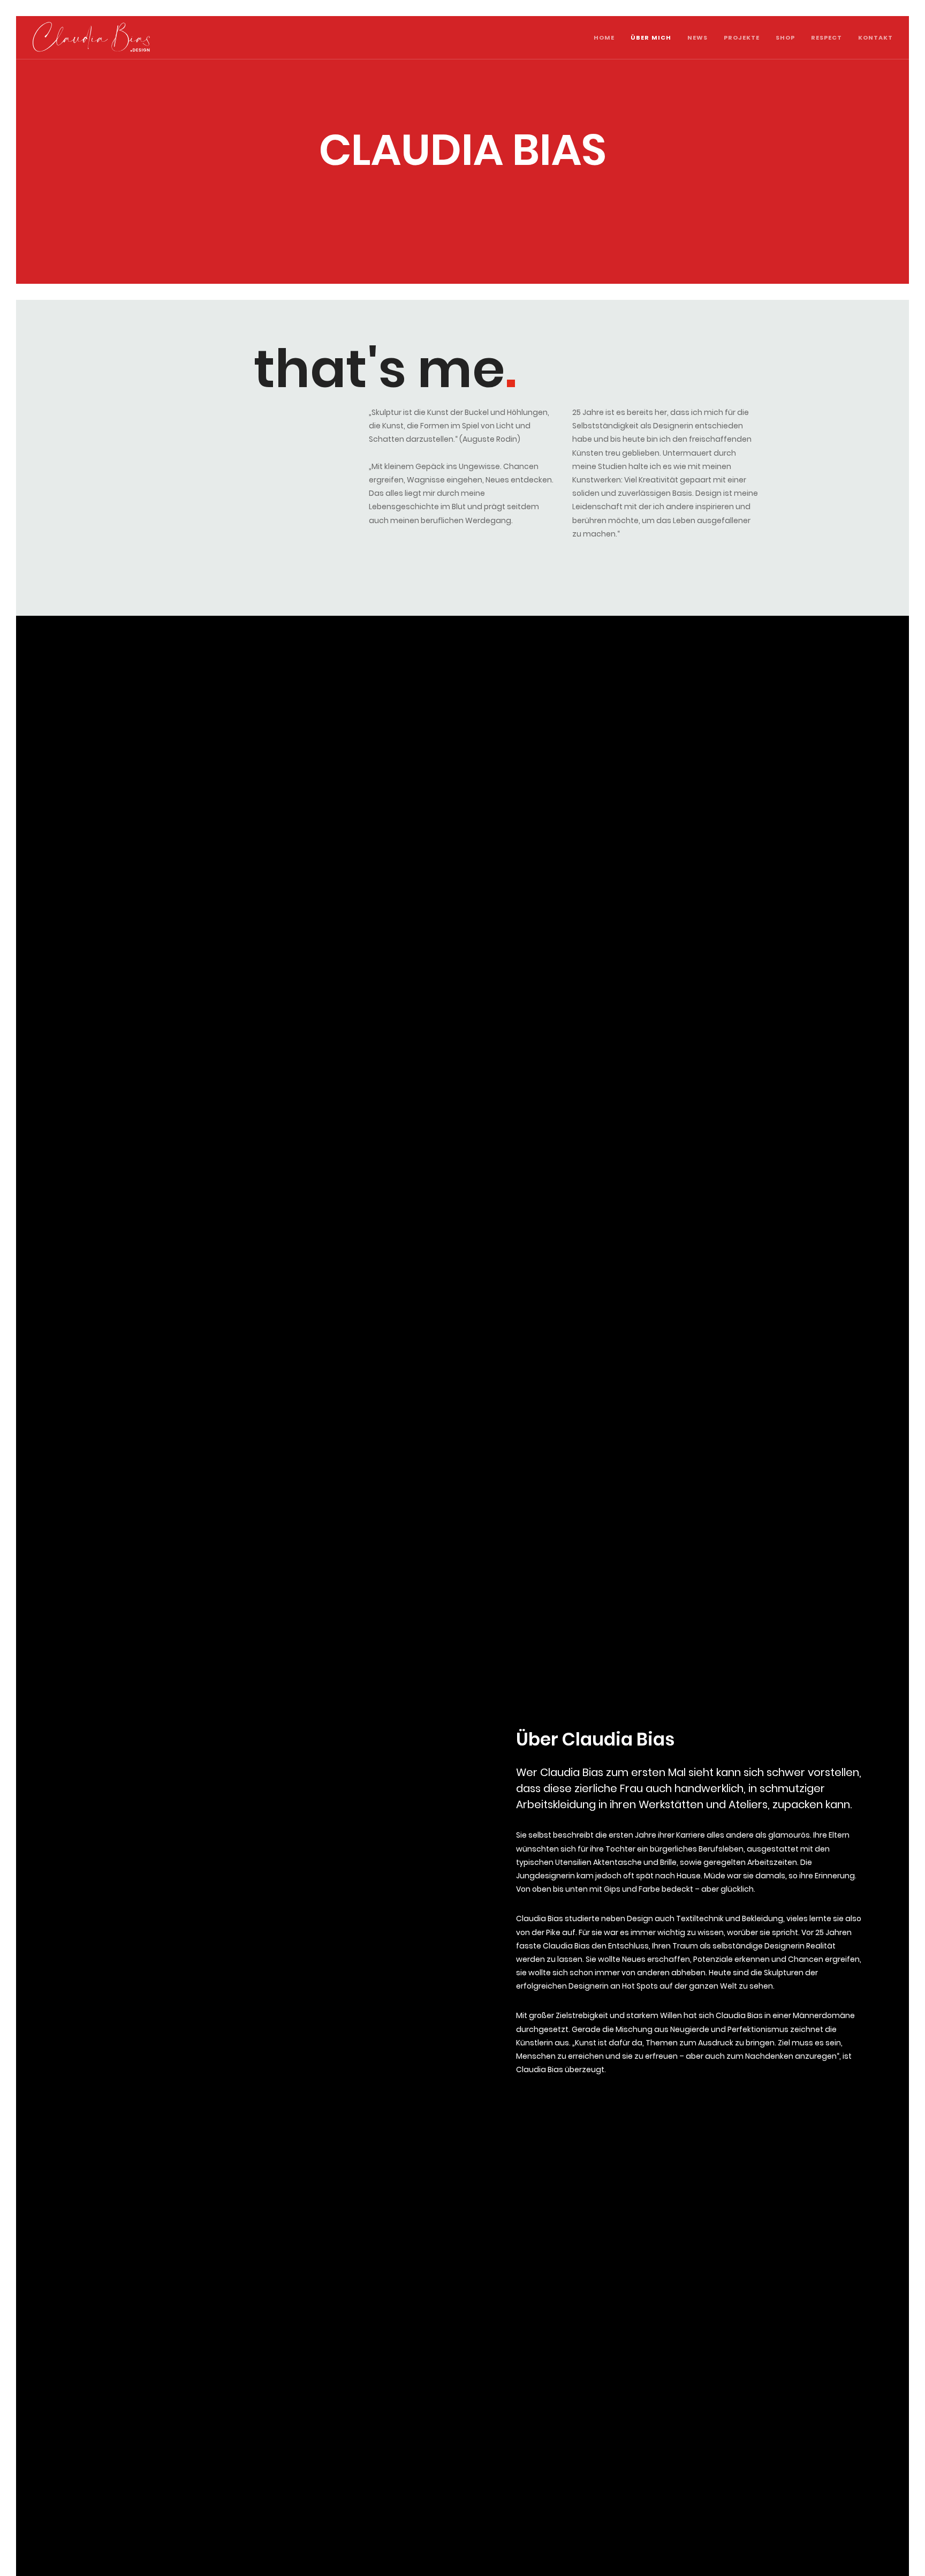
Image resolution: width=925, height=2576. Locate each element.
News (697, 37)
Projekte (742, 37)
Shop (785, 37)
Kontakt (875, 37)
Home (604, 37)
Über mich (651, 37)
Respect (827, 37)
